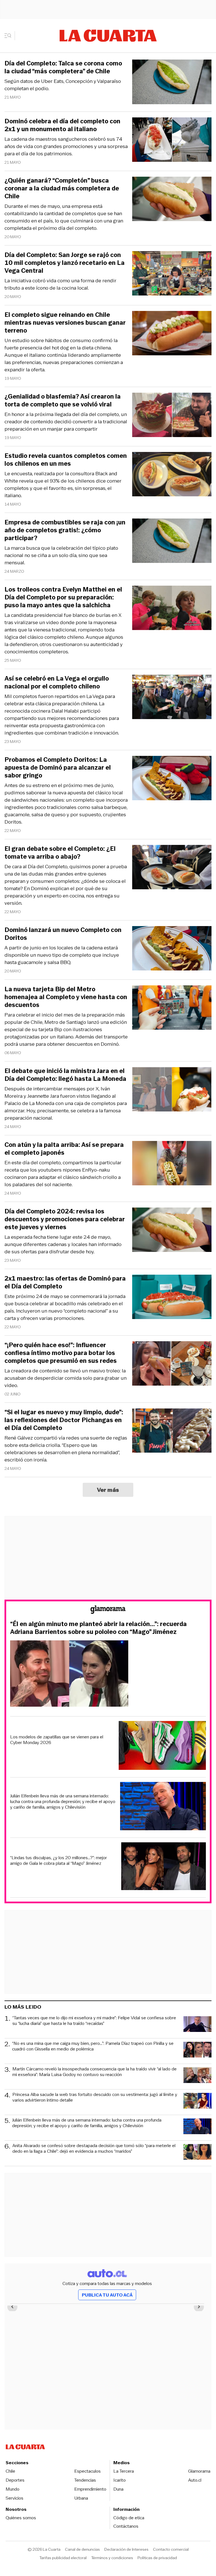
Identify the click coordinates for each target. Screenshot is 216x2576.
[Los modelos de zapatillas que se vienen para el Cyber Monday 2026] (162, 1746)
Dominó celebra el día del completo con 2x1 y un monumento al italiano (62, 125)
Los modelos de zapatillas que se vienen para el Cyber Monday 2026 (57, 1740)
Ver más (108, 1490)
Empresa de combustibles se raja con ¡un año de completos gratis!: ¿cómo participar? (65, 530)
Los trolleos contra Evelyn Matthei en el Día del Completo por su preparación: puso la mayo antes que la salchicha (63, 597)
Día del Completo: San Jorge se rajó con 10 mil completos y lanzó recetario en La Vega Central (65, 263)
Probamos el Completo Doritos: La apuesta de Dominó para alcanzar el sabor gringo (58, 768)
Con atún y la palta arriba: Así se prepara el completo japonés (64, 1149)
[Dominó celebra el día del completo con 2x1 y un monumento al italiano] (172, 141)
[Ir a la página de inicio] (108, 36)
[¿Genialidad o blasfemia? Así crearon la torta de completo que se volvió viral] (172, 416)
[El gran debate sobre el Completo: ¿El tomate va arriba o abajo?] (172, 868)
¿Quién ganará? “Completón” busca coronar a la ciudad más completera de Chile (62, 188)
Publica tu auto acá (107, 2295)
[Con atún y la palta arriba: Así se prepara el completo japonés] (172, 1164)
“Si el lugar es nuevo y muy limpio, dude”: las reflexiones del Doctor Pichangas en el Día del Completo (64, 1420)
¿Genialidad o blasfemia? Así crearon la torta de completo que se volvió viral (63, 401)
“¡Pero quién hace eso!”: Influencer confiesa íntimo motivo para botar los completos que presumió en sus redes (61, 1353)
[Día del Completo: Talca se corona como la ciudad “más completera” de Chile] (172, 83)
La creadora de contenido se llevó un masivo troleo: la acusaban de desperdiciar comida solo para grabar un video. (66, 1378)
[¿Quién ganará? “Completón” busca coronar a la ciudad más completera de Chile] (172, 200)
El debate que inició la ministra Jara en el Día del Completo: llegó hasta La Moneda (65, 1075)
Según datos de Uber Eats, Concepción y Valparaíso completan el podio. (63, 85)
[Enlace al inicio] (108, 1610)
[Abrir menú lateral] (10, 36)
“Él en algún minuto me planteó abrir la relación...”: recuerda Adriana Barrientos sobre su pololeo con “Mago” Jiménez (98, 1628)
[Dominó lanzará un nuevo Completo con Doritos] (172, 949)
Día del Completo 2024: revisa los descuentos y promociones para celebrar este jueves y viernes (65, 1219)
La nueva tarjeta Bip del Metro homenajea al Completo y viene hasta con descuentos (66, 997)
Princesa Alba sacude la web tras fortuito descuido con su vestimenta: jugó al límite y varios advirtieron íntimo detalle (95, 2098)
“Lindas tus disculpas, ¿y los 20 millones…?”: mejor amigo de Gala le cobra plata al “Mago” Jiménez (58, 1861)
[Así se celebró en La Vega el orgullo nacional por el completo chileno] (172, 698)
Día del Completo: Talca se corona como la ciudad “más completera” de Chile (63, 67)
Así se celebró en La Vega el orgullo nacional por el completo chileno (57, 683)
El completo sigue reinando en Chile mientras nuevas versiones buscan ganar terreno (65, 323)
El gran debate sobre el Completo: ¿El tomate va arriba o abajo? (60, 853)
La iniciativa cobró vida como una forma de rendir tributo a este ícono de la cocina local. (60, 284)
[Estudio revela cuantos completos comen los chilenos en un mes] (172, 475)
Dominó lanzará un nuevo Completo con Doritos (63, 934)
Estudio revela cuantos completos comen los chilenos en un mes (66, 460)
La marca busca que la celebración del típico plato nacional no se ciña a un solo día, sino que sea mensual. (61, 555)
